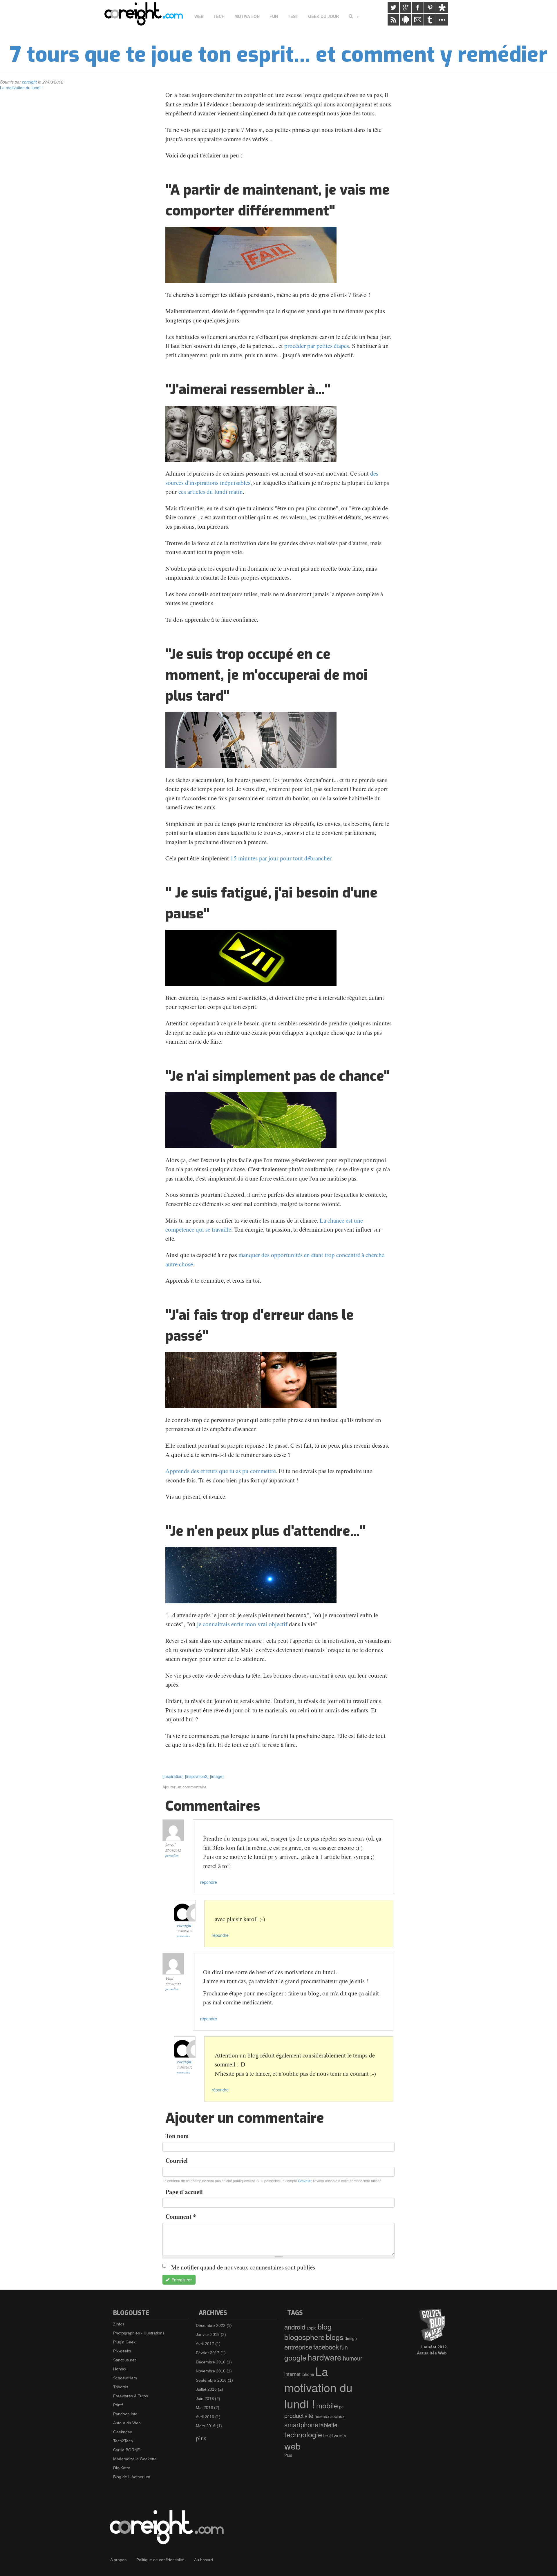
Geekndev (123, 2432)
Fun (274, 16)
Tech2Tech (123, 2441)
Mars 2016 (206, 2426)
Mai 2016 (204, 2408)
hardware (325, 2357)
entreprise (298, 2347)
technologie (303, 2434)
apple (311, 2328)
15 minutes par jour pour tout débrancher (281, 858)
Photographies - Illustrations (139, 2333)
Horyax (120, 2369)
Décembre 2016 (211, 2362)
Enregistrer (181, 2280)
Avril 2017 (205, 2344)
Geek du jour (323, 16)
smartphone (301, 2424)
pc (341, 2407)
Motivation (247, 16)
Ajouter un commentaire (185, 1787)
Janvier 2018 (208, 2334)
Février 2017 (208, 2353)
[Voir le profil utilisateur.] (185, 1911)
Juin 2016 (205, 2399)
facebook (326, 2347)
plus (201, 2438)
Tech (219, 16)
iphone (308, 2374)
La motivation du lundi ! (21, 88)
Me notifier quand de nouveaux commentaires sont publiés (243, 2267)
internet (292, 2374)
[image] (217, 1776)
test (327, 2435)
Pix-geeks (122, 2351)
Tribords (121, 2387)
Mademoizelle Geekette (135, 2459)
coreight (29, 82)
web (292, 2446)
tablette (328, 2425)
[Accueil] (146, 14)
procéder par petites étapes (317, 346)
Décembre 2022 (211, 2325)
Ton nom (177, 2136)
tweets (339, 2435)
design (351, 2338)
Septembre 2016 (211, 2380)
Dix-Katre (122, 2468)
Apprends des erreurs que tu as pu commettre (221, 1471)
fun (344, 2347)
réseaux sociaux (329, 2416)
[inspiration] (173, 1776)
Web (199, 16)
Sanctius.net (124, 2360)
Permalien (172, 1856)
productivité (299, 2415)
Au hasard (204, 2560)
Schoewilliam (125, 2378)
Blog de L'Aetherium (132, 2477)
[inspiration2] (197, 1776)
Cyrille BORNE (126, 2450)
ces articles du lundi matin (211, 492)
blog (325, 2326)
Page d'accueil (184, 2192)
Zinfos (119, 2324)
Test (293, 16)
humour (353, 2358)
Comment (181, 2216)
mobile (327, 2405)
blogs (335, 2337)
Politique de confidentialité (160, 2560)
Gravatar (305, 2181)
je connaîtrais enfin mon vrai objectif (242, 1624)
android (295, 2327)
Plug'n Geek (124, 2342)
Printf (118, 2405)
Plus (288, 2455)
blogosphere (304, 2337)
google (295, 2357)
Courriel (177, 2160)
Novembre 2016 (211, 2371)
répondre (209, 1882)
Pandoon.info (125, 2414)
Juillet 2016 (206, 2389)
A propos (118, 2560)
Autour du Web (127, 2423)
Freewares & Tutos (131, 2396)
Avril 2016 (205, 2417)
